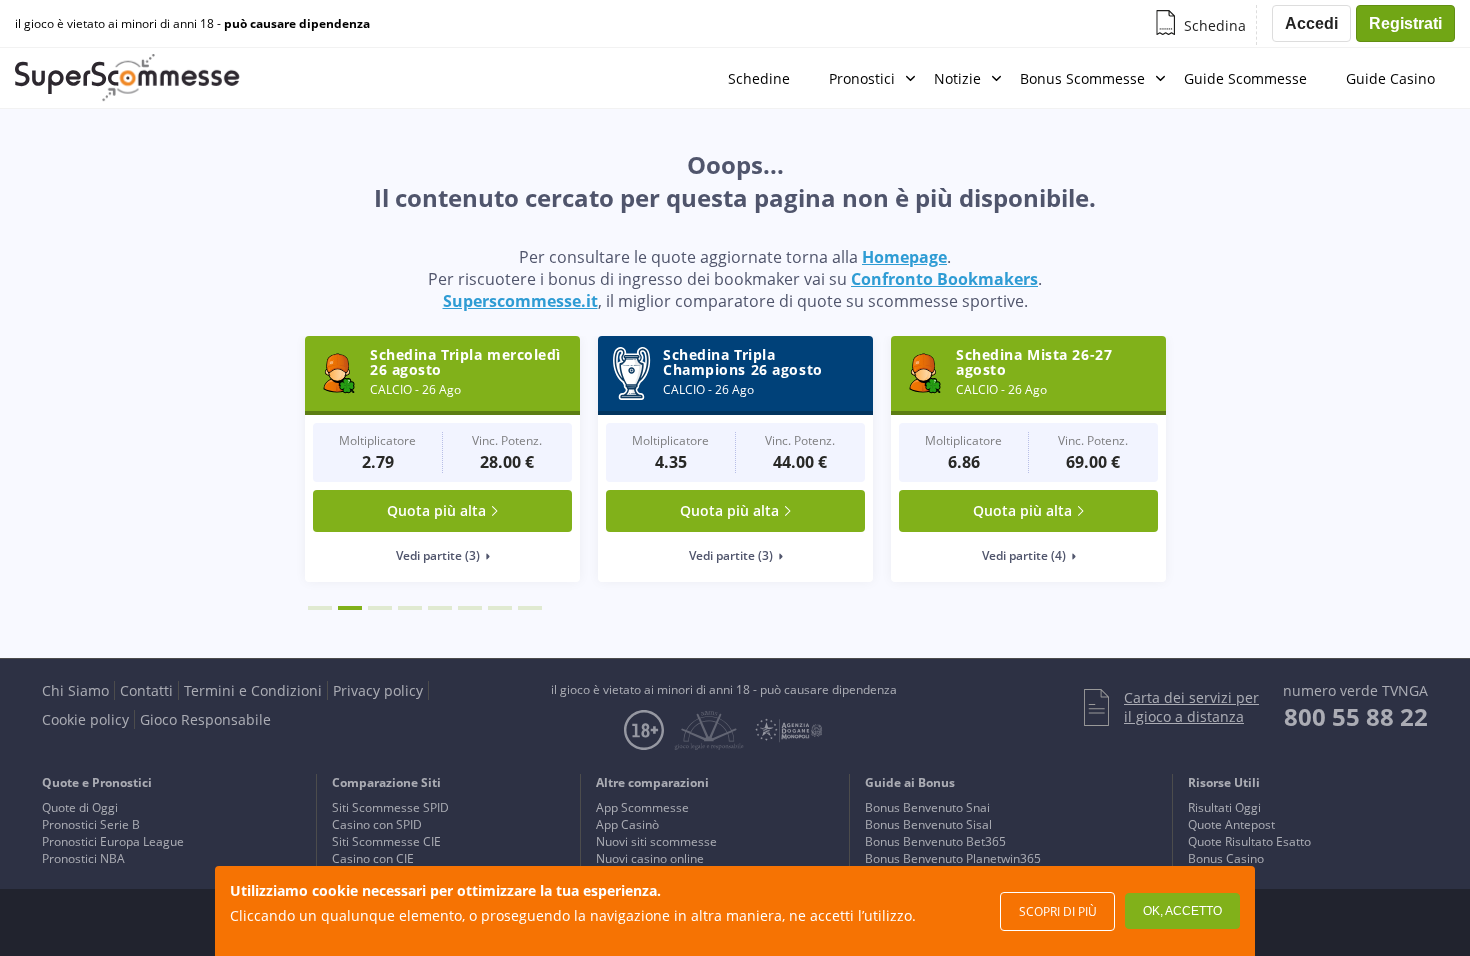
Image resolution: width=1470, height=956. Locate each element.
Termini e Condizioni (253, 690)
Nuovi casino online (650, 858)
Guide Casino (1390, 78)
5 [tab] (440, 608)
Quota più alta (436, 510)
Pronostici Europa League (113, 841)
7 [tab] (500, 608)
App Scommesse (642, 807)
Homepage (904, 257)
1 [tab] (320, 608)
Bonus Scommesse (1082, 78)
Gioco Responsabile (205, 719)
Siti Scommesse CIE (386, 841)
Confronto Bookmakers (944, 279)
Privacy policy (378, 690)
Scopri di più (1058, 911)
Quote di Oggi (80, 807)
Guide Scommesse (1245, 78)
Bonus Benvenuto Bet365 (935, 841)
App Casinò (627, 824)
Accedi (1311, 23)
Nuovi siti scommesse (656, 841)
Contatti (146, 690)
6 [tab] (470, 608)
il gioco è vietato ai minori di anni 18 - (192, 24)
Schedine (759, 78)
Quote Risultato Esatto (1249, 841)
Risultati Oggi (1224, 807)
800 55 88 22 (1356, 716)
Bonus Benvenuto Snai (927, 807)
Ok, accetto (1182, 911)
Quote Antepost (1231, 824)
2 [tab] (350, 608)
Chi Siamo (75, 690)
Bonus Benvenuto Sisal (928, 824)
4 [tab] (410, 608)
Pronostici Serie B (91, 824)
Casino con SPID (377, 824)
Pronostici (862, 78)
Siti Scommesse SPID (390, 807)
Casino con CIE (373, 858)
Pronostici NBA (83, 858)
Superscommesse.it (520, 301)
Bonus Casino (1226, 858)
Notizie (957, 78)
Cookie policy (85, 719)
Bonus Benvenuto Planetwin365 (953, 858)
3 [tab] (380, 608)
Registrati (1405, 23)
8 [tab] (530, 608)
